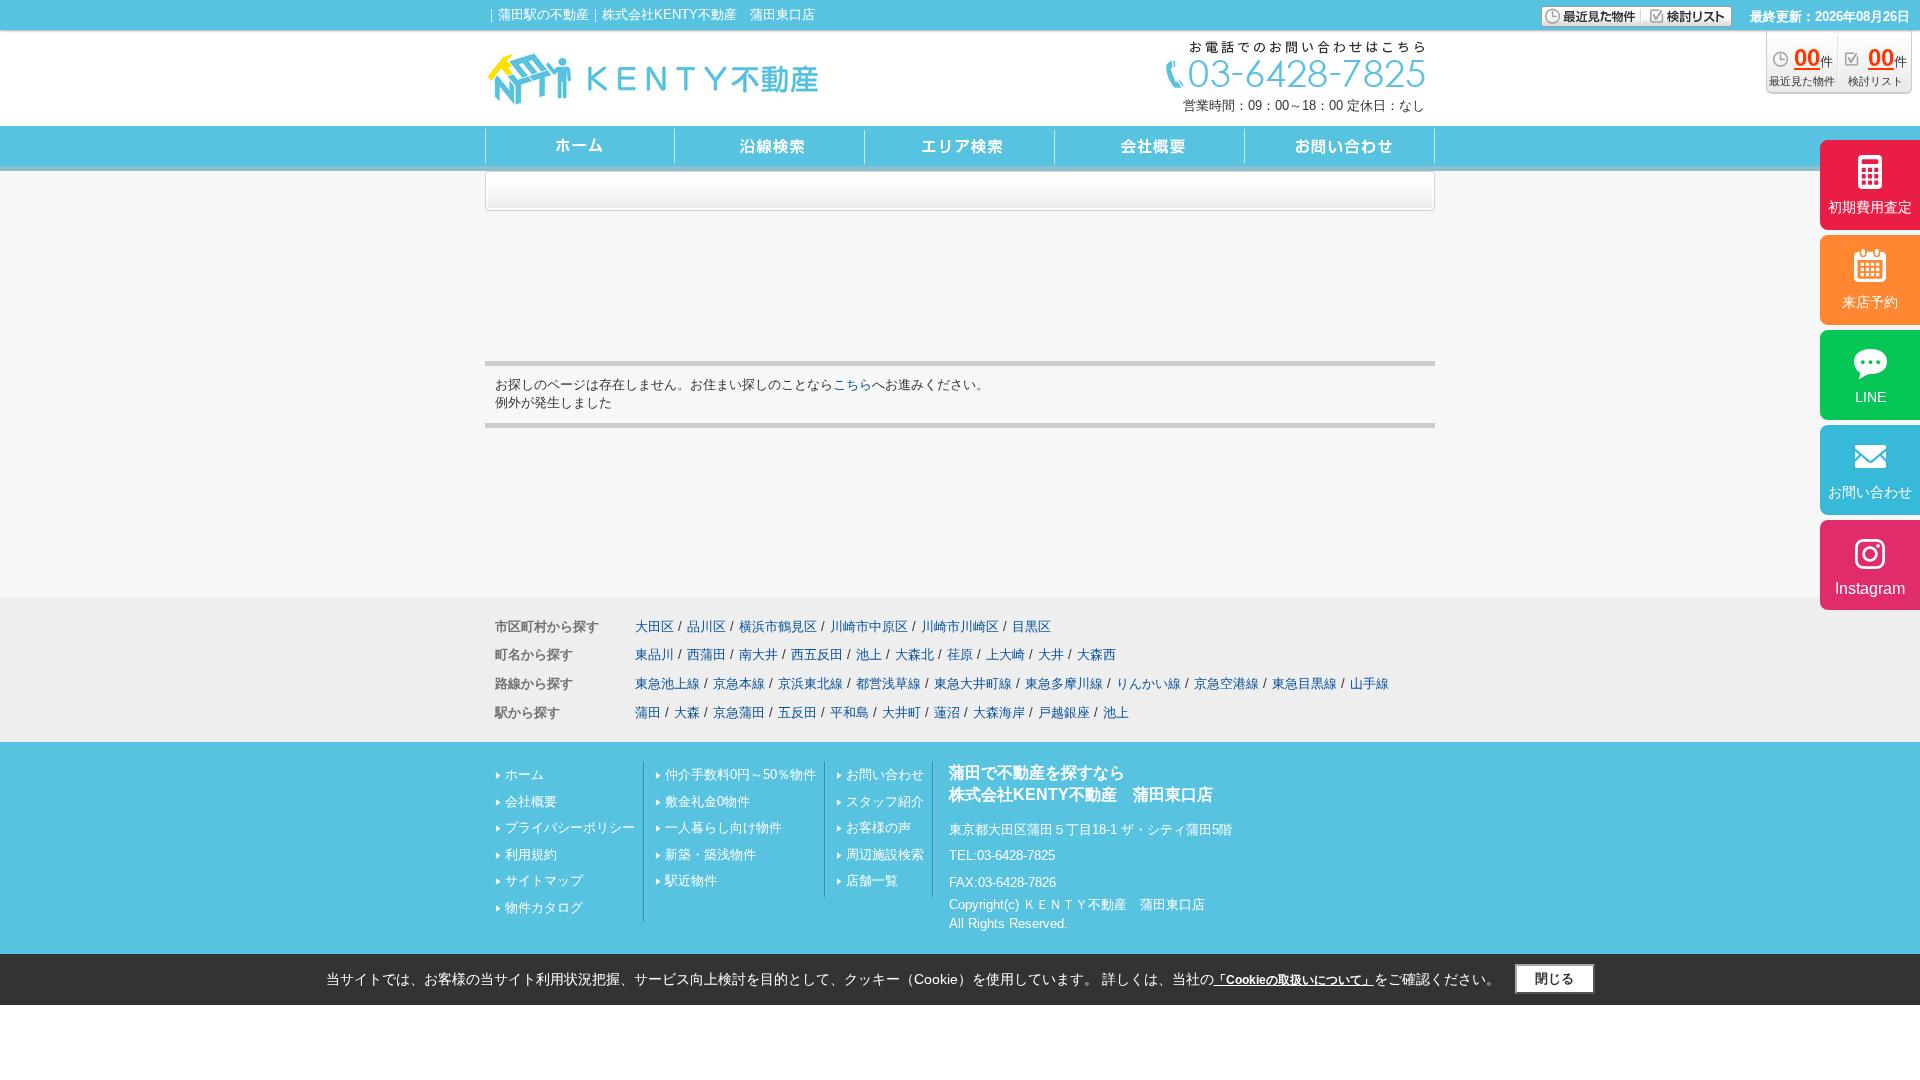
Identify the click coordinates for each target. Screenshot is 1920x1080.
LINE (1870, 397)
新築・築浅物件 (710, 854)
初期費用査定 (1870, 207)
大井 (1051, 654)
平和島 (849, 712)
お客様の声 (878, 827)
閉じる (1554, 978)
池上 (869, 654)
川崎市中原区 (869, 626)
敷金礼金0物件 (707, 801)
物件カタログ (544, 907)
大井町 (901, 712)
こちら (852, 384)
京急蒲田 (739, 712)
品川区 (706, 626)
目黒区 (1031, 626)
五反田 (797, 712)
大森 (687, 712)
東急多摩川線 (1064, 683)
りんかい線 (1148, 683)
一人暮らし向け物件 (723, 827)
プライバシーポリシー (570, 827)
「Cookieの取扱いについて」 (1294, 980)
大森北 (914, 654)
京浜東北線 (810, 683)
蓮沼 (947, 712)
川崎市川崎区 (960, 626)
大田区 (654, 626)
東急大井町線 (973, 683)
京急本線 (739, 683)
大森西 (1096, 654)
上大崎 (1005, 654)
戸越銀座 (1064, 712)
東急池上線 (667, 683)
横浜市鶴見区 (778, 626)
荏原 (960, 654)
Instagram (1870, 588)
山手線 (1369, 683)
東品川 (654, 654)
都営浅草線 (888, 683)
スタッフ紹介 (885, 801)
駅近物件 (691, 880)
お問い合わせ (885, 774)
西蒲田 (706, 654)
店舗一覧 (872, 880)
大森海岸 (999, 712)
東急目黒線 (1304, 683)
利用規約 (531, 854)
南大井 (758, 654)
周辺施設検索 (885, 854)
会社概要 (531, 801)
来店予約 (1870, 302)
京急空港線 (1226, 683)
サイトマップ (544, 880)
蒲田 (648, 712)
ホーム (524, 774)
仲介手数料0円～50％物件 (740, 774)
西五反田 (817, 654)
